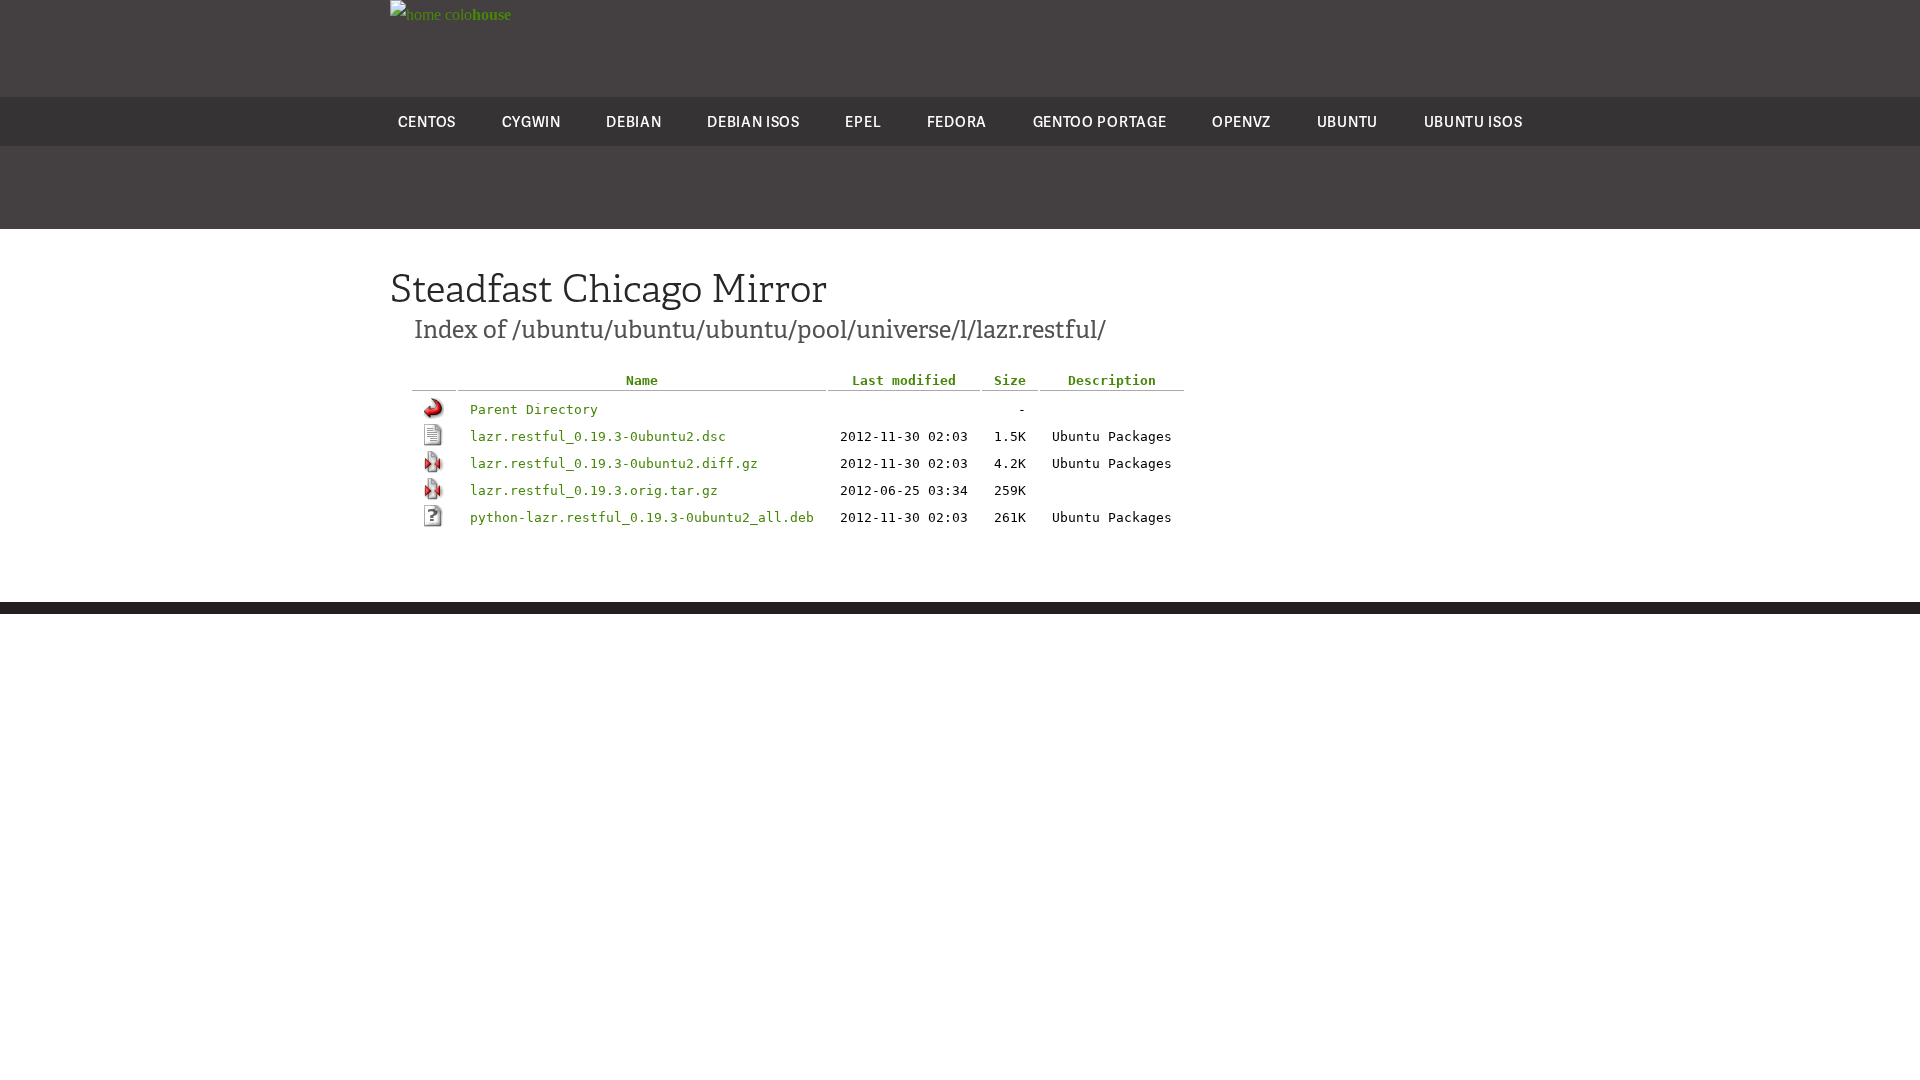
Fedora (957, 121)
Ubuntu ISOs (1473, 121)
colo (476, 14)
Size (1010, 380)
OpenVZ (1241, 121)
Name (642, 380)
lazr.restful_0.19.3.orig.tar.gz (594, 490)
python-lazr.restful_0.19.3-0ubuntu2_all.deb (642, 517)
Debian (633, 121)
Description (1112, 380)
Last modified (904, 380)
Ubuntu (1347, 121)
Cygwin (531, 121)
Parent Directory (534, 409)
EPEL (863, 121)
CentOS (427, 121)
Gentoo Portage (1100, 121)
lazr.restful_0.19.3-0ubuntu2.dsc (598, 436)
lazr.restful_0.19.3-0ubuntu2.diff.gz (614, 463)
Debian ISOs (753, 121)
